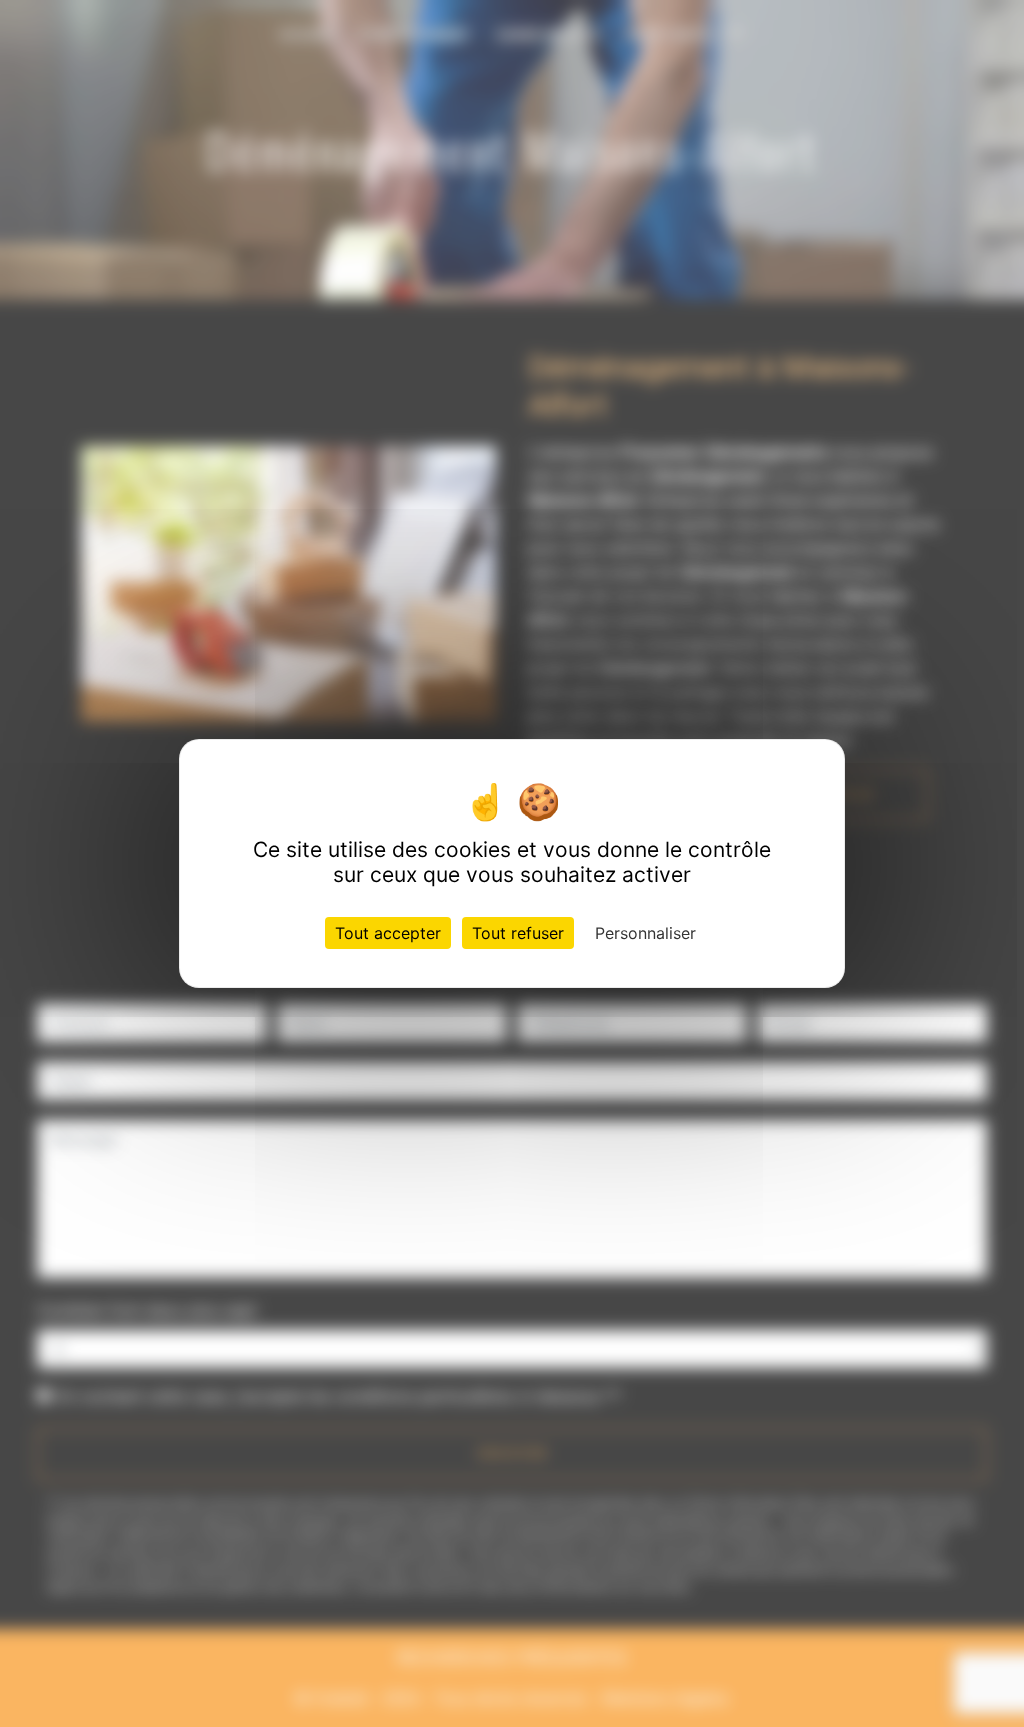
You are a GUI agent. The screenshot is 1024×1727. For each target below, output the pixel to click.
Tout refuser (518, 933)
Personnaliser (645, 933)
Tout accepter (388, 933)
